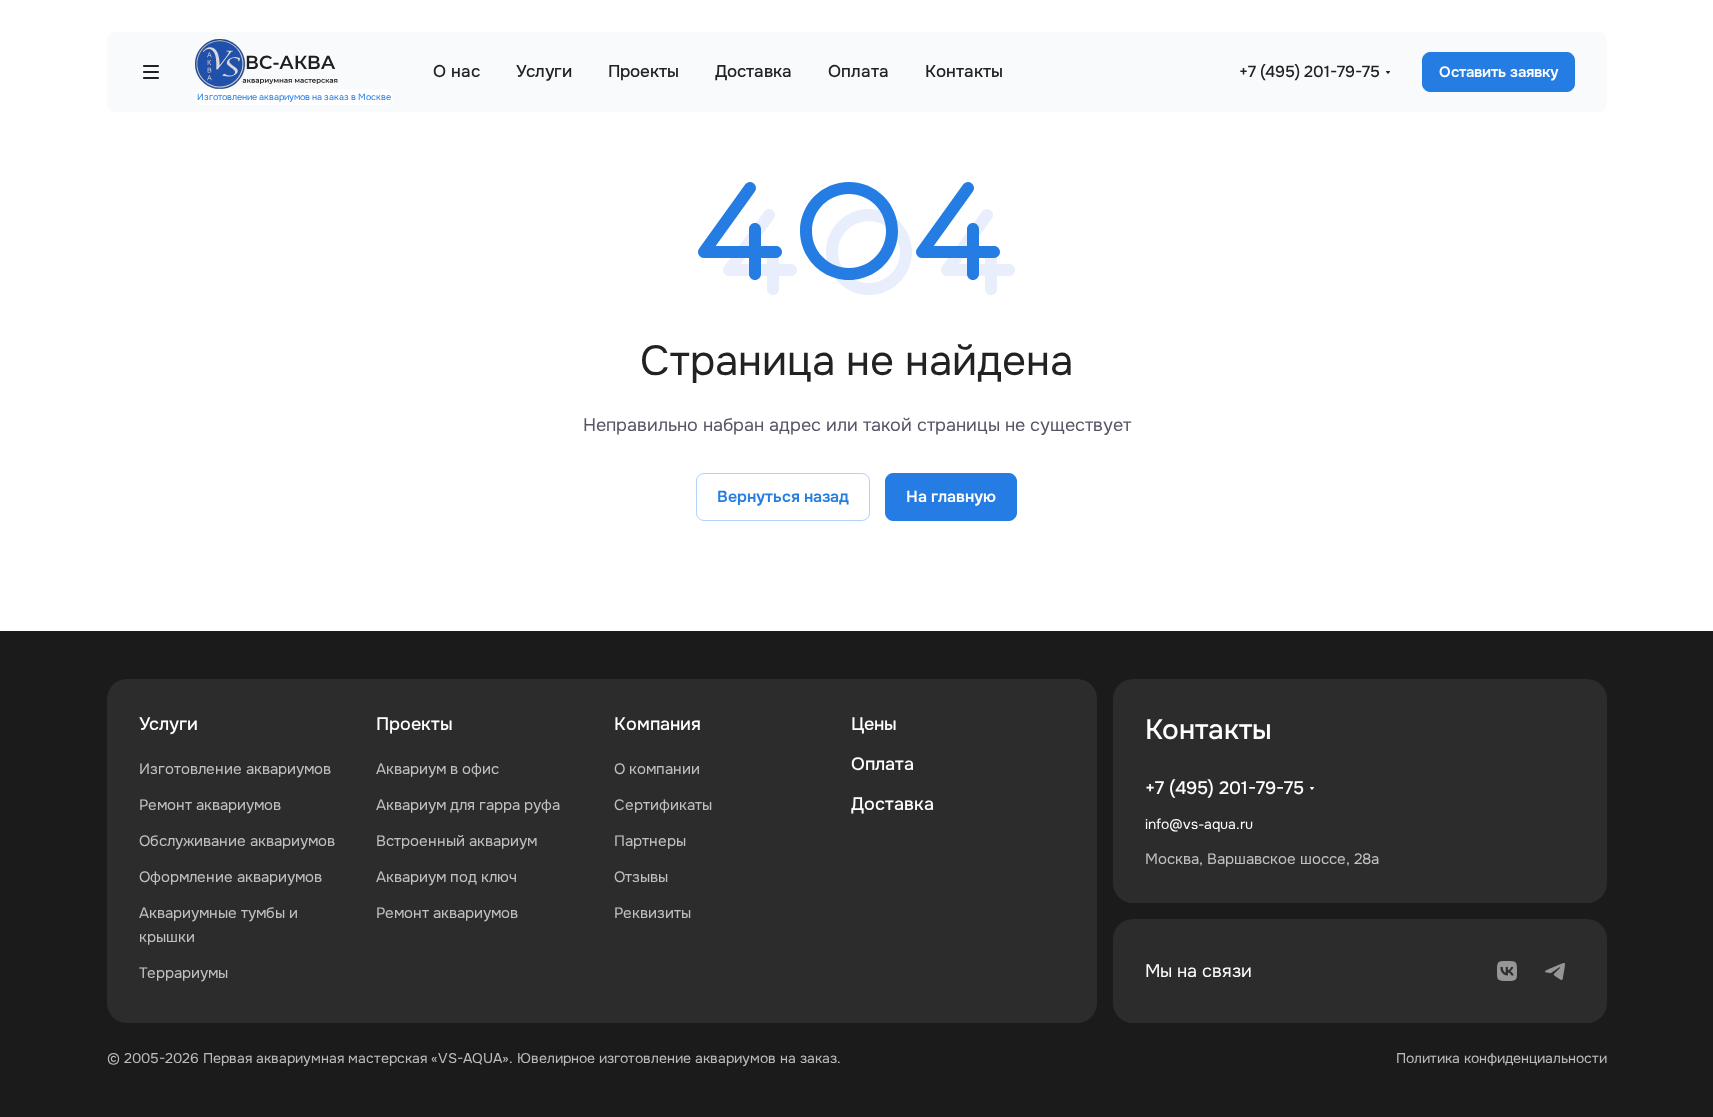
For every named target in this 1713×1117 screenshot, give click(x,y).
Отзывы (641, 877)
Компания (657, 724)
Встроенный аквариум (456, 841)
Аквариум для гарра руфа (468, 805)
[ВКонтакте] (1507, 971)
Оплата (882, 764)
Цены (874, 724)
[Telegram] (1555, 971)
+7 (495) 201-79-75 (1309, 71)
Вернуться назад (783, 496)
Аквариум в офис (437, 769)
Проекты (414, 724)
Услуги (168, 724)
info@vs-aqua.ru (1199, 824)
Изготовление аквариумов (235, 769)
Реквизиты (652, 913)
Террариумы (183, 973)
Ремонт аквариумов (210, 805)
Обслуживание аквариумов (237, 841)
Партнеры (650, 841)
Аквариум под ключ (446, 877)
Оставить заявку (1498, 72)
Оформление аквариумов (230, 877)
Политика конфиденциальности (1501, 1058)
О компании (657, 769)
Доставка (892, 804)
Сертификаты (663, 805)
